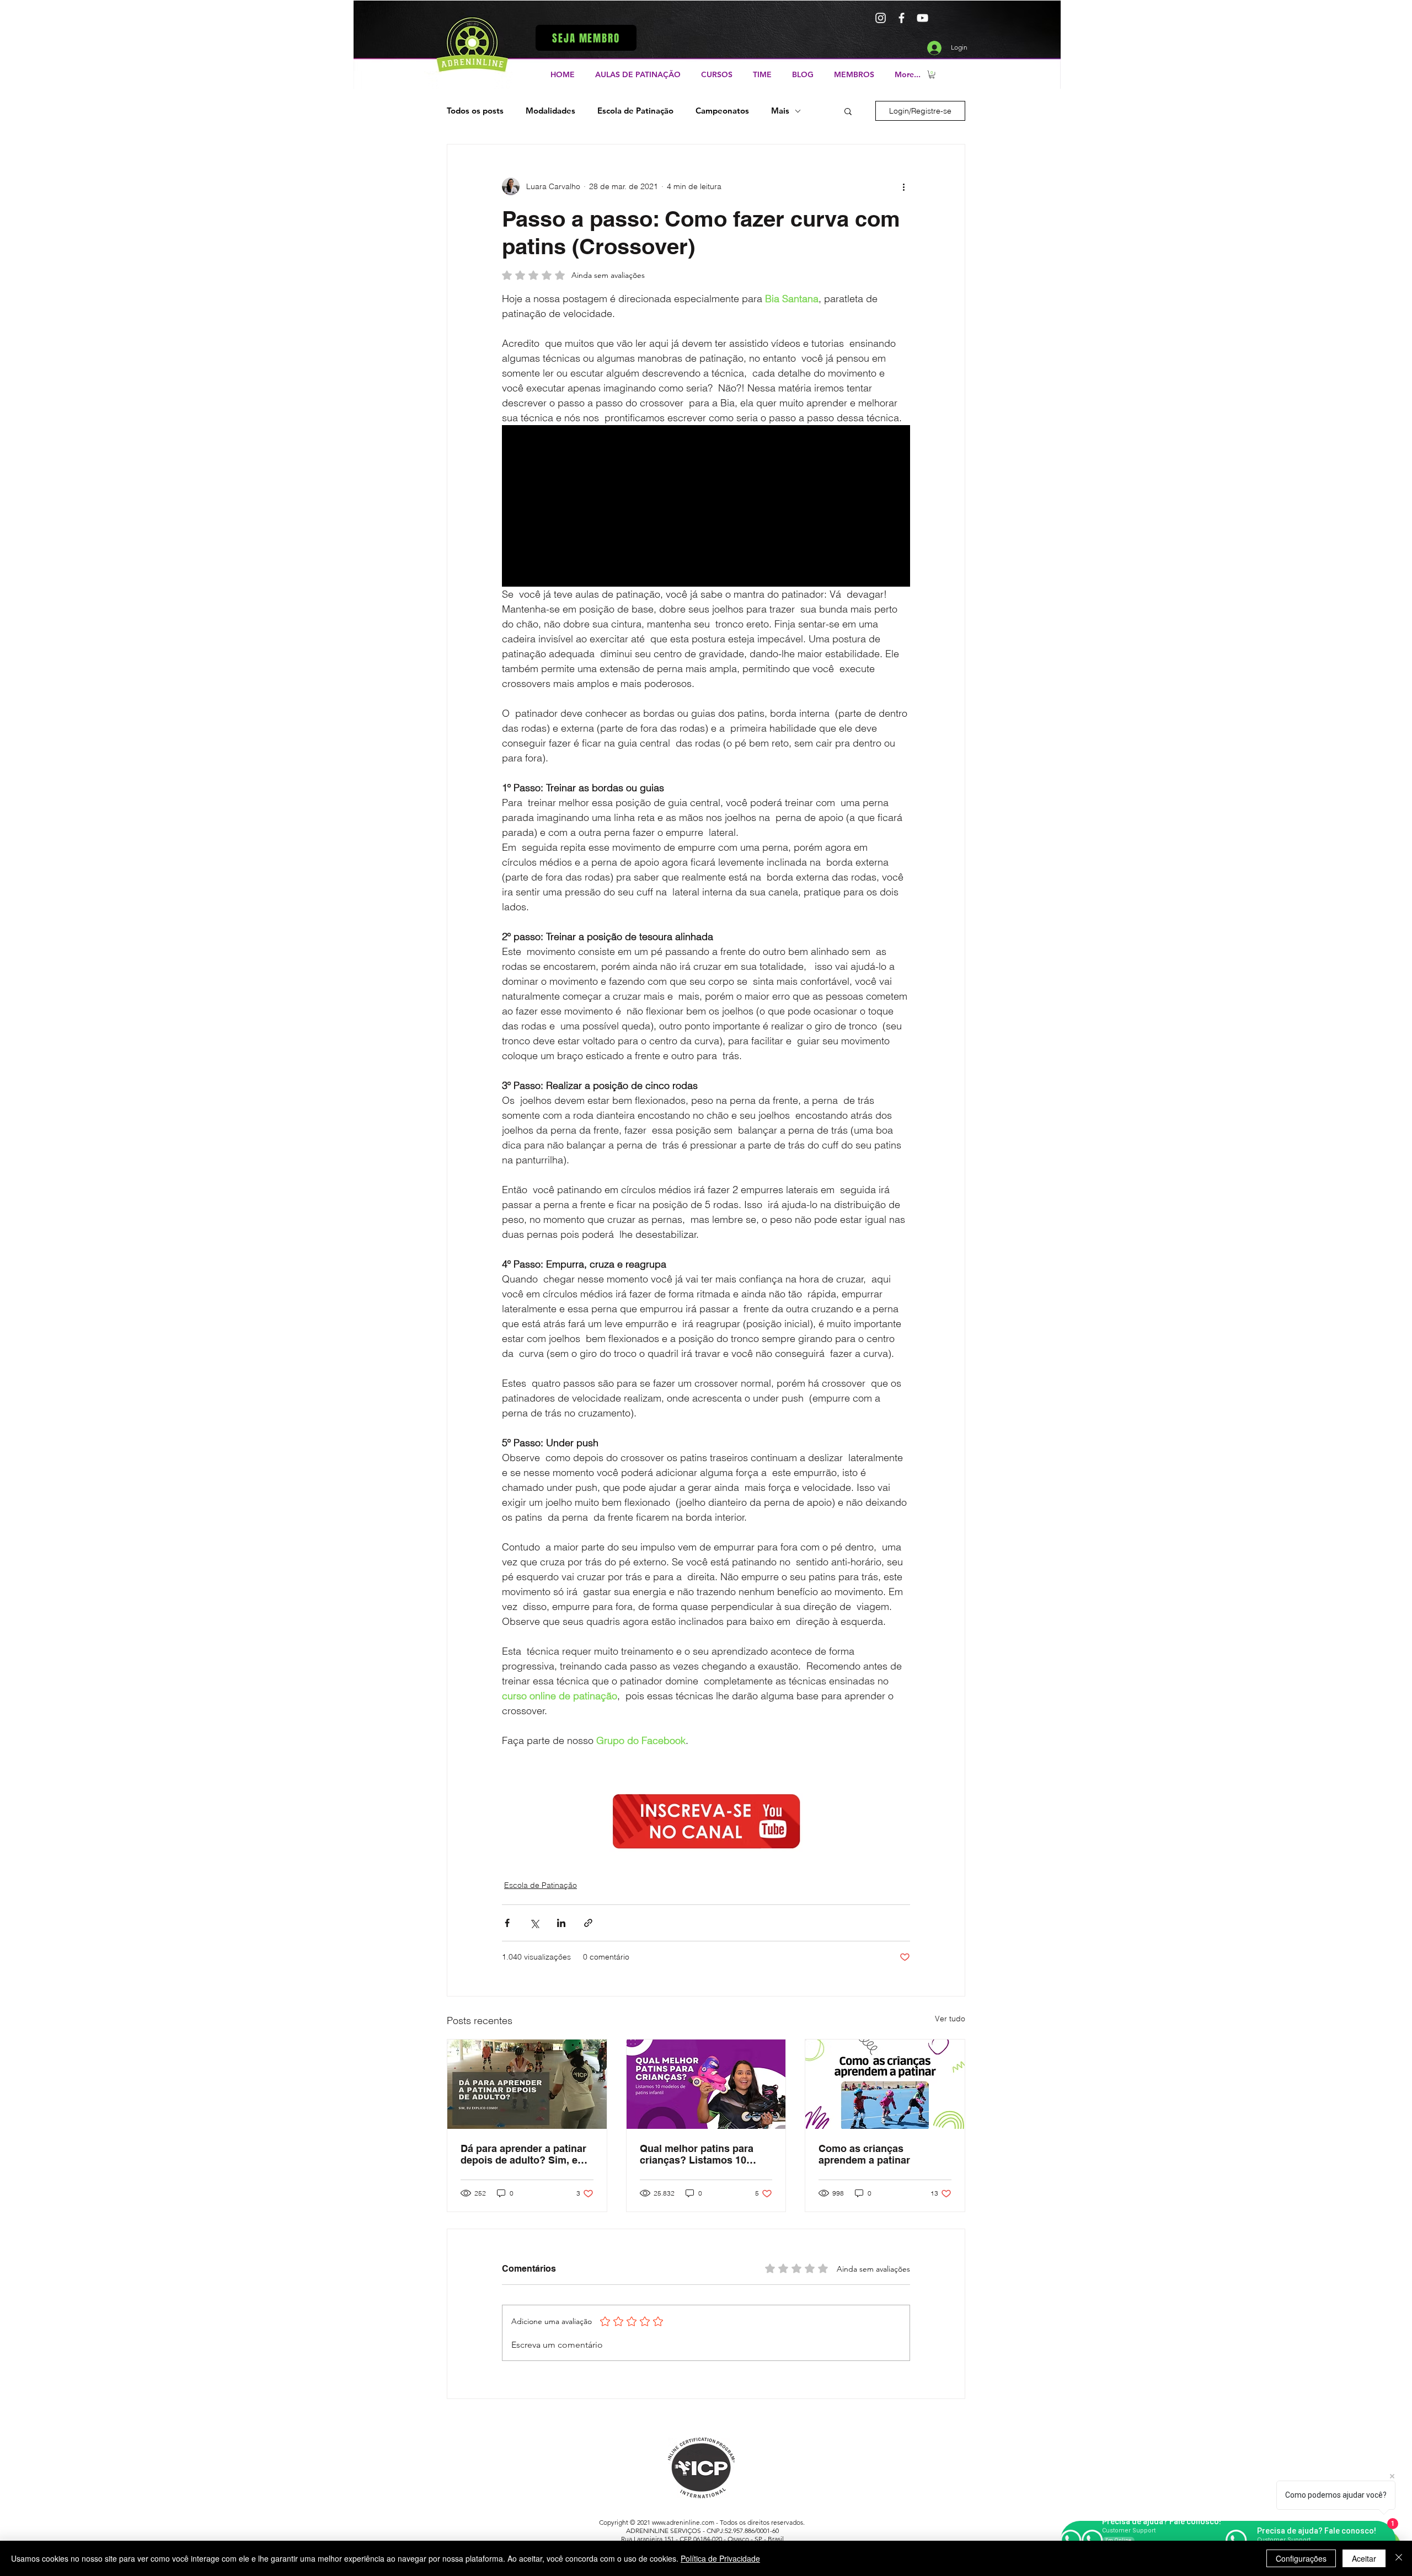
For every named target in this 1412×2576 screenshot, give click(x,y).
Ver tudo (950, 2019)
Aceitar (1364, 2558)
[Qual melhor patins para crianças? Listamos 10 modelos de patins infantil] (706, 2084)
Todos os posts (475, 111)
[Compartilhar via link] (588, 1923)
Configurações (1301, 2558)
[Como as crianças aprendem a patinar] (885, 2084)
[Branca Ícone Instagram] (881, 18)
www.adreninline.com (683, 2522)
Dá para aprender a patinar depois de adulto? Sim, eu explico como (523, 2154)
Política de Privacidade (720, 2558)
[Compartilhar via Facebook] (507, 1923)
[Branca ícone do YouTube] (922, 18)
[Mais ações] (903, 186)
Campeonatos (722, 111)
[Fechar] (1399, 2558)
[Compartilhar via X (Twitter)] (534, 1923)
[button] (586, 38)
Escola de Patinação (635, 111)
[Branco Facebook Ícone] (902, 18)
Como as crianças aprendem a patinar (864, 2154)
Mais (780, 111)
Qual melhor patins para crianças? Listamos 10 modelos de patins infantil (701, 2154)
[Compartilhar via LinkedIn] (561, 1923)
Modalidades (550, 111)
